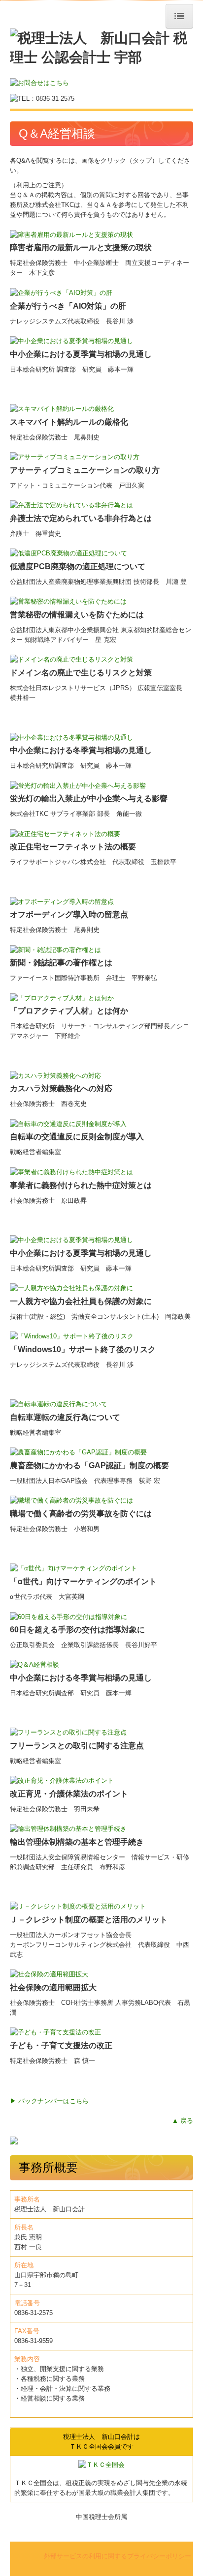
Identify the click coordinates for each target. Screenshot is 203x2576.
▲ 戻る (183, 2121)
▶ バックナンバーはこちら (49, 2101)
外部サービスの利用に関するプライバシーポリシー (118, 2556)
